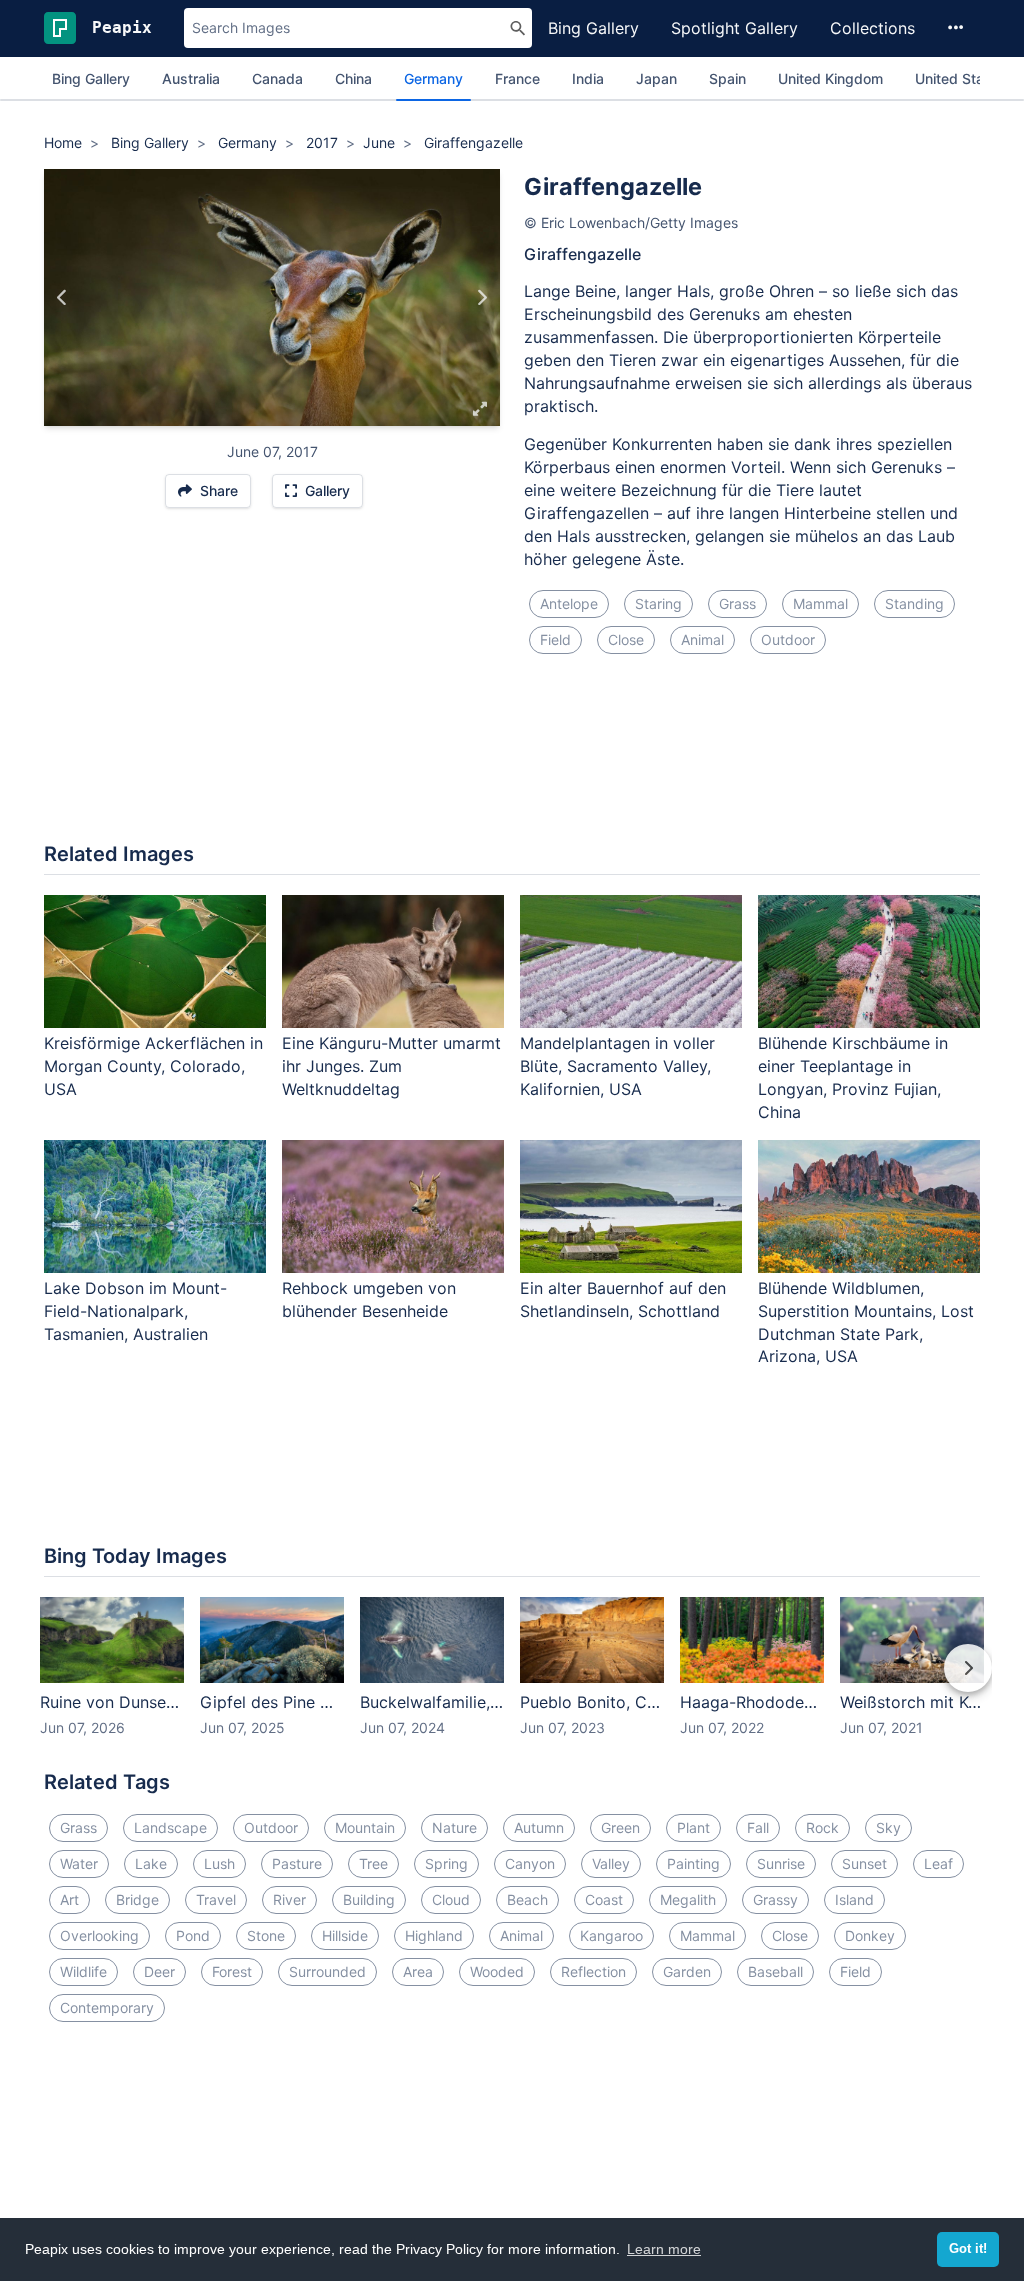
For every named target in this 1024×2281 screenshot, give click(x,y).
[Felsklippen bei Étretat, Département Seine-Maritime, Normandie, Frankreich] (62, 297)
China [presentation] (353, 78)
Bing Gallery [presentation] (91, 78)
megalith (688, 1899)
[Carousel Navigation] (512, 1682)
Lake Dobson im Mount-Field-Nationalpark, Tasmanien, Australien (135, 1311)
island (854, 1899)
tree (373, 1863)
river (289, 1899)
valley (611, 1863)
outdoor (788, 639)
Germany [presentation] (433, 78)
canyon (530, 1863)
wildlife (83, 1971)
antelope (569, 603)
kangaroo (611, 1935)
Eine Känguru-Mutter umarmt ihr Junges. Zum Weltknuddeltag (391, 1066)
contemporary (107, 2007)
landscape (170, 1827)
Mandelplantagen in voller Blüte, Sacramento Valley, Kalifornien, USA (617, 1066)
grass (737, 603)
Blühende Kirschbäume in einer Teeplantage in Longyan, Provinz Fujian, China (853, 1077)
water (79, 1863)
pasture (297, 1863)
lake (151, 1863)
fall (758, 1827)
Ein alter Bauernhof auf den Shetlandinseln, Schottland (623, 1299)
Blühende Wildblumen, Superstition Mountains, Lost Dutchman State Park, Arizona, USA (866, 1322)
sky (888, 1827)
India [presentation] (588, 78)
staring (658, 603)
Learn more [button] (664, 2249)
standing (914, 603)
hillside (345, 1935)
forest (232, 1971)
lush (219, 1863)
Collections (872, 28)
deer (159, 1971)
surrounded (327, 1971)
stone (266, 1935)
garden (687, 1971)
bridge (137, 1899)
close (626, 639)
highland (434, 1935)
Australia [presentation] (191, 78)
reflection (593, 1971)
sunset (864, 1863)
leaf (938, 1863)
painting (693, 1863)
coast (604, 1899)
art (69, 1899)
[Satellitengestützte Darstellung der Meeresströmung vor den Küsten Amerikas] (481, 297)
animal (702, 639)
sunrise (781, 1863)
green (620, 1827)
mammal (820, 603)
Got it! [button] (968, 2249)
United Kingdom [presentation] (830, 78)
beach (527, 1899)
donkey (870, 1935)
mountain (365, 1827)
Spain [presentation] (727, 78)
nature (454, 1827)
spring (446, 1863)
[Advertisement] (512, 760)
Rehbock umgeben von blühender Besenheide (369, 1299)
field (555, 639)
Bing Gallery (593, 28)
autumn (539, 1827)
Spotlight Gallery (734, 28)
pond (193, 1935)
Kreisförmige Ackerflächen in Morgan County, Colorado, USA (153, 1066)
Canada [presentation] (277, 78)
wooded (497, 1971)
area (418, 1971)
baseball (775, 1971)
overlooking (99, 1935)
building (369, 1899)
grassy (775, 1899)
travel (216, 1899)
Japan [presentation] (656, 78)
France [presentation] (517, 78)
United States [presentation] (960, 78)
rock (822, 1827)
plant (693, 1827)
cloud (451, 1899)
